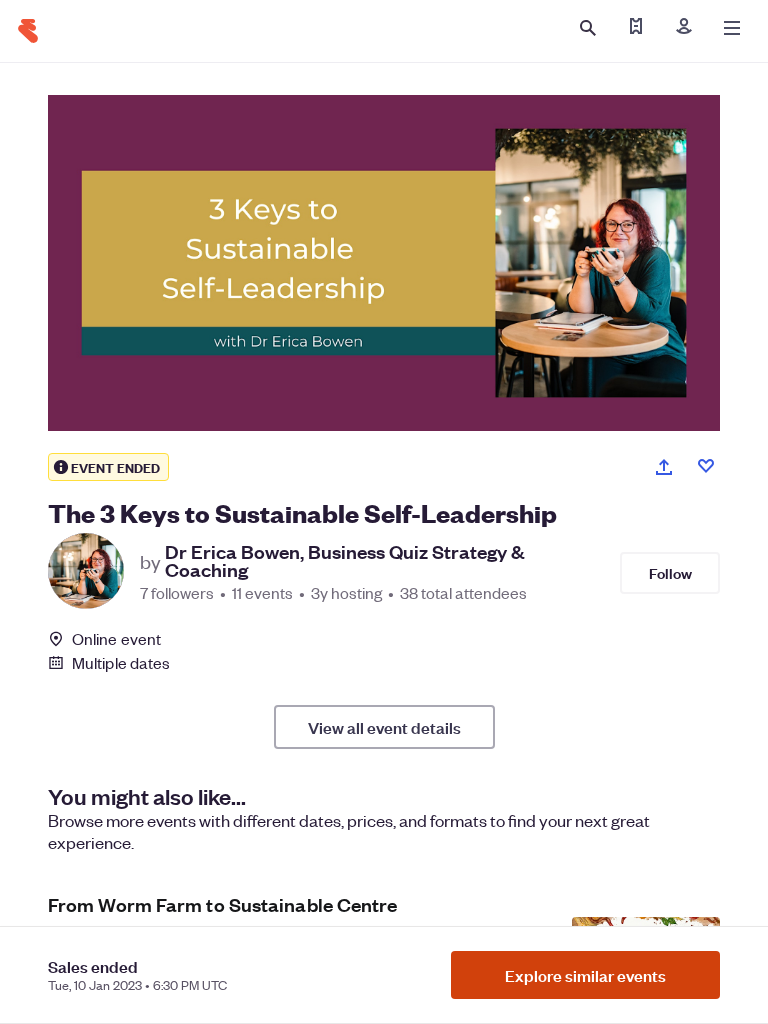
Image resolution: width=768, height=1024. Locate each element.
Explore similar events (585, 975)
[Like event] (706, 466)
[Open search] (588, 28)
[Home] (28, 31)
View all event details (384, 727)
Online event (116, 639)
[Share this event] (664, 467)
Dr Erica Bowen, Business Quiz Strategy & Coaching (345, 561)
